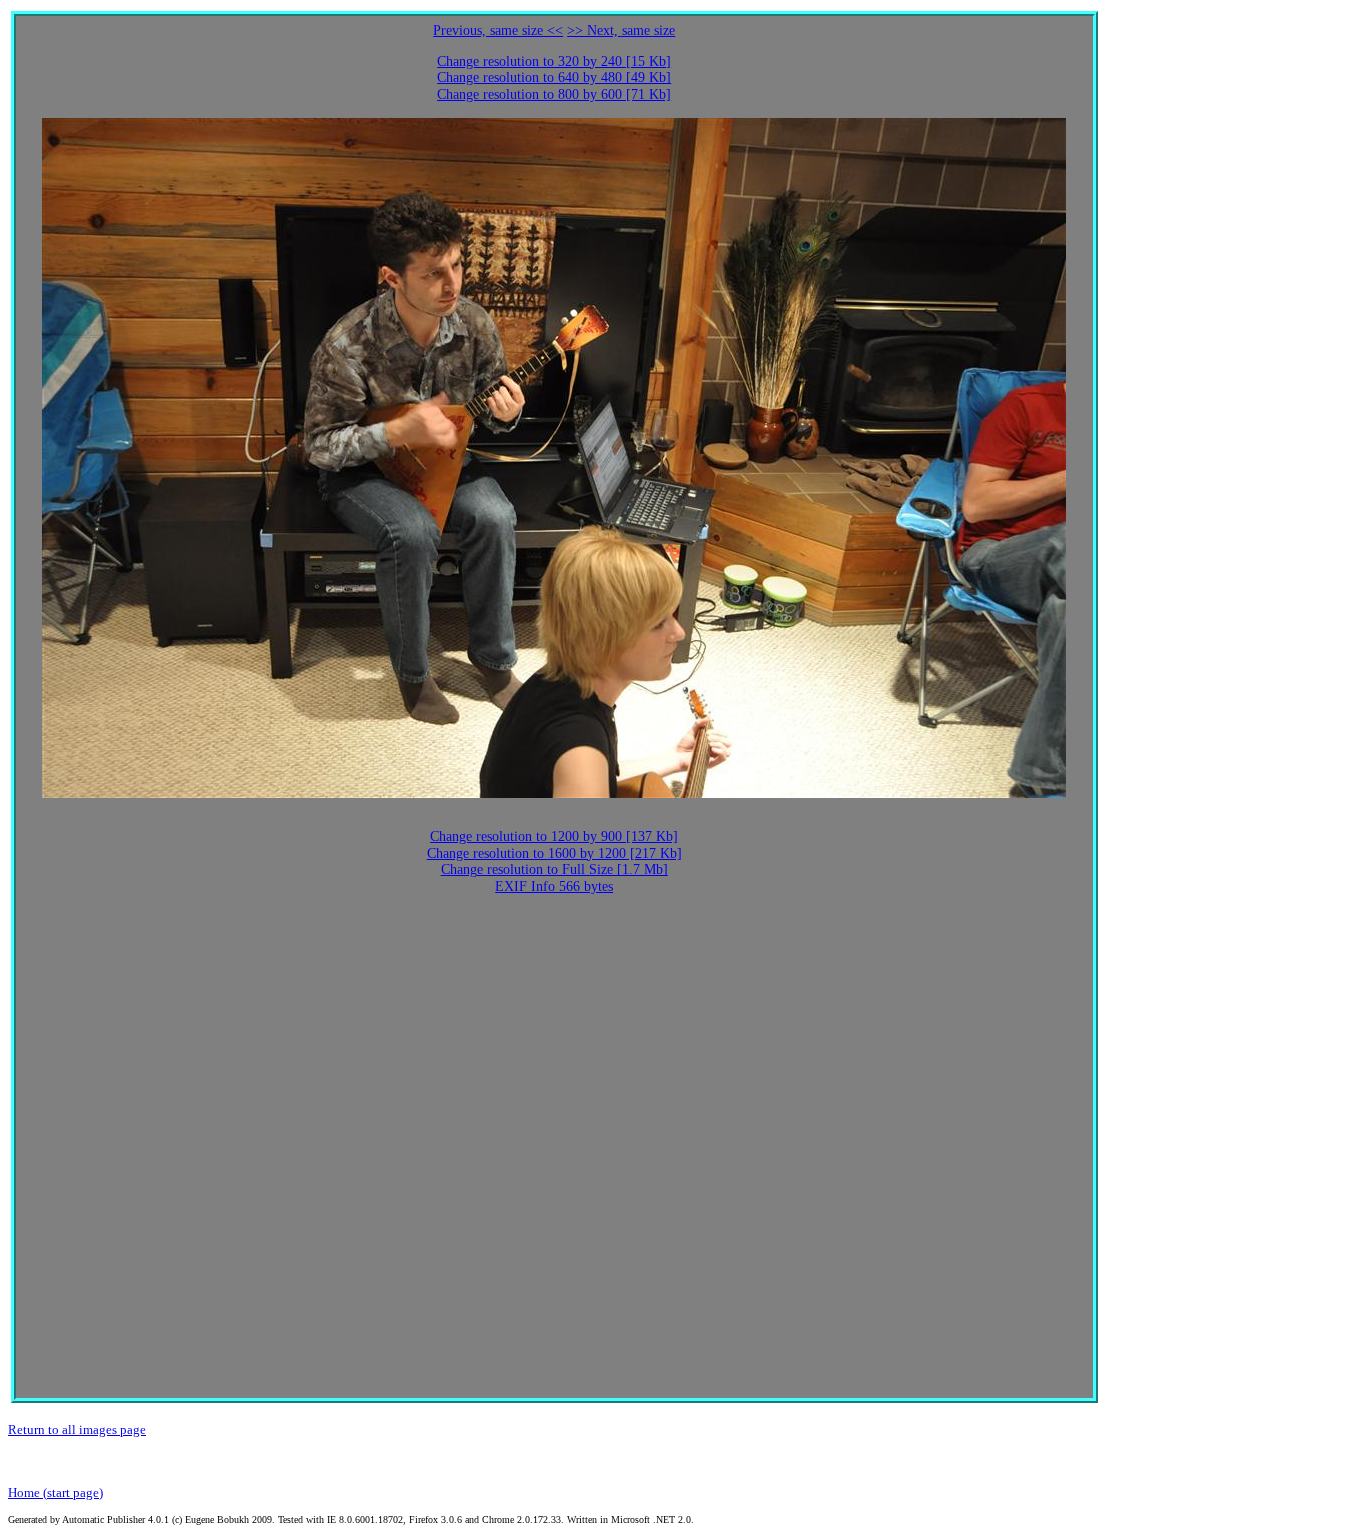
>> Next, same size (621, 30)
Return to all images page (77, 1429)
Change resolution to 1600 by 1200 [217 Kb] (554, 853)
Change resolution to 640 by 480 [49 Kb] (554, 77)
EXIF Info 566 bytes (554, 886)
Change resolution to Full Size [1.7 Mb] (554, 869)
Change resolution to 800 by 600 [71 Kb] (554, 94)
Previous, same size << (498, 30)
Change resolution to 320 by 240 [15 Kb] (554, 61)
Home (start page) (55, 1492)
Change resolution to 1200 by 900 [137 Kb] (554, 836)
